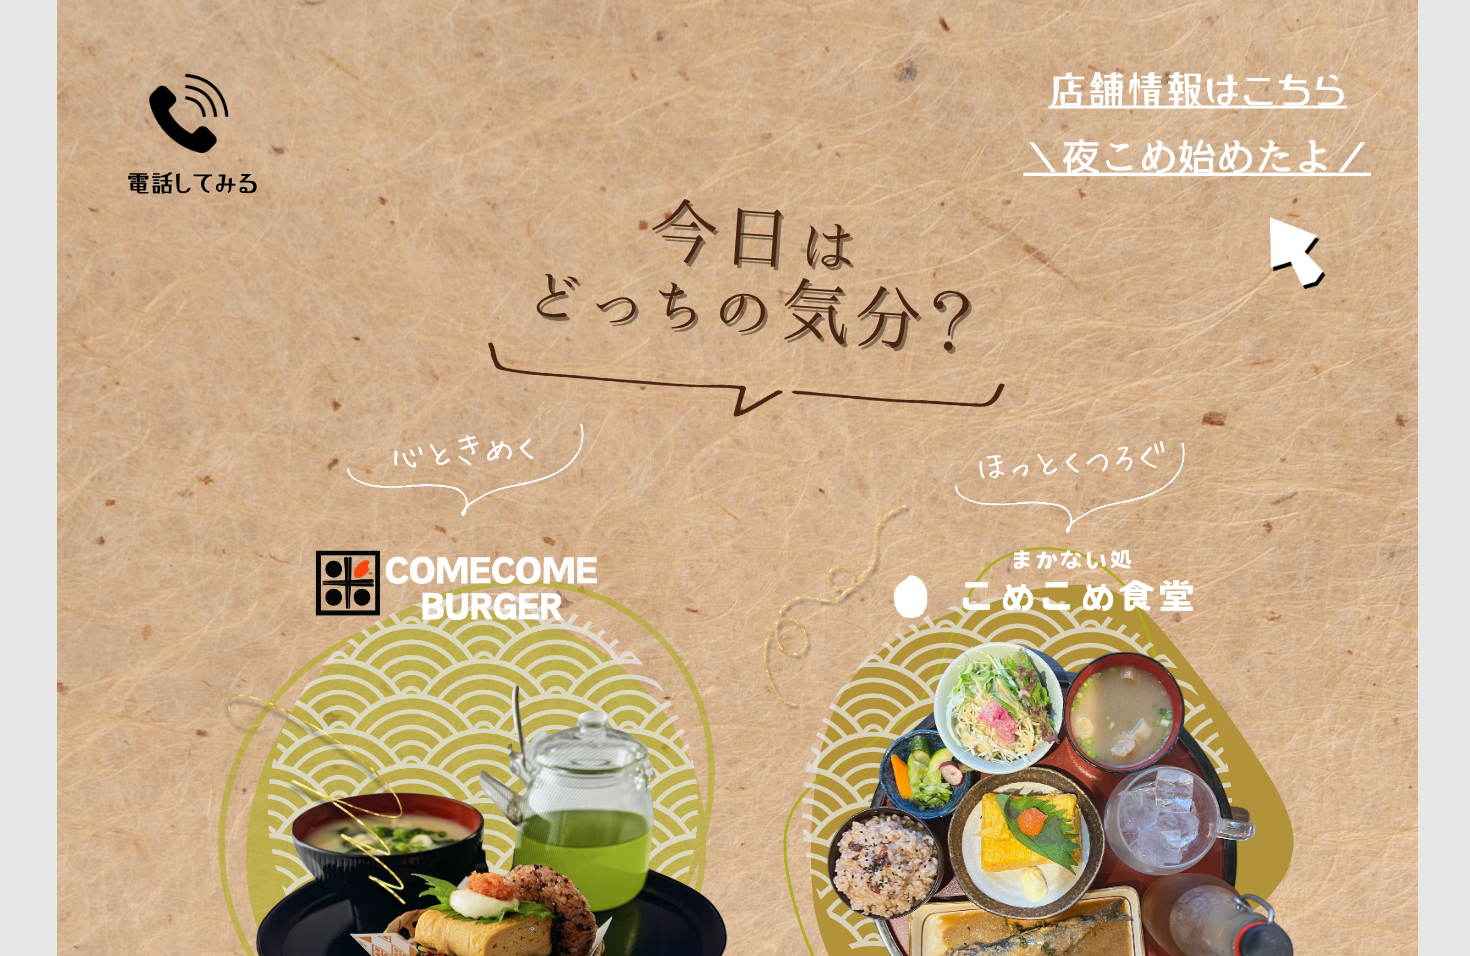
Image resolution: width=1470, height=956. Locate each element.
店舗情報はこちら (1198, 90)
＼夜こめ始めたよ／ (1197, 156)
